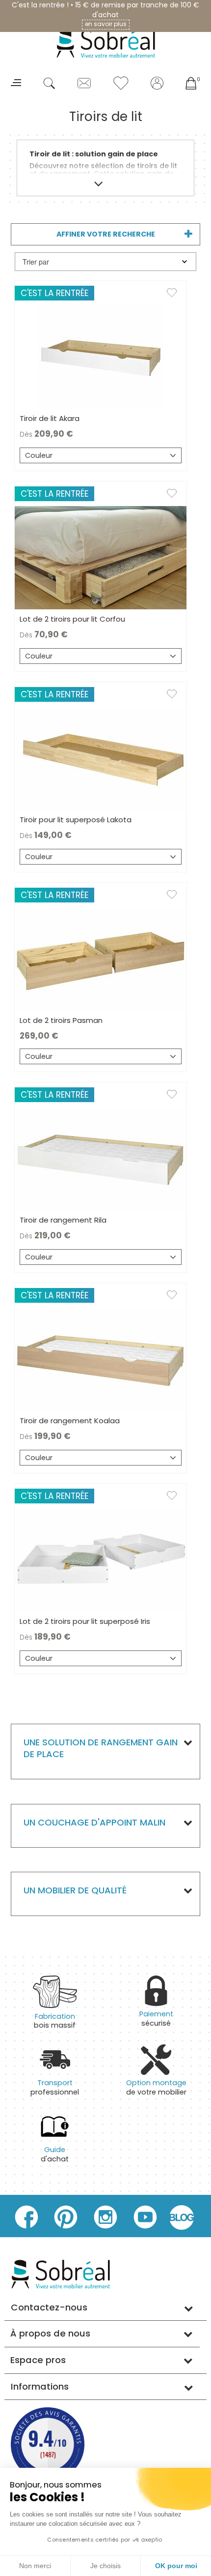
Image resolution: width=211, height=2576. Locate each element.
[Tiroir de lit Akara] (101, 357)
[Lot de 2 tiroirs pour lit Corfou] (101, 557)
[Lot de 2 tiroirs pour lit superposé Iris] (101, 1559)
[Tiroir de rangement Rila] (101, 1158)
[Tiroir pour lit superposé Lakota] (101, 758)
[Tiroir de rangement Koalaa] (101, 1359)
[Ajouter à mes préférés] (177, 295)
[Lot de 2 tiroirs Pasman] (101, 959)
